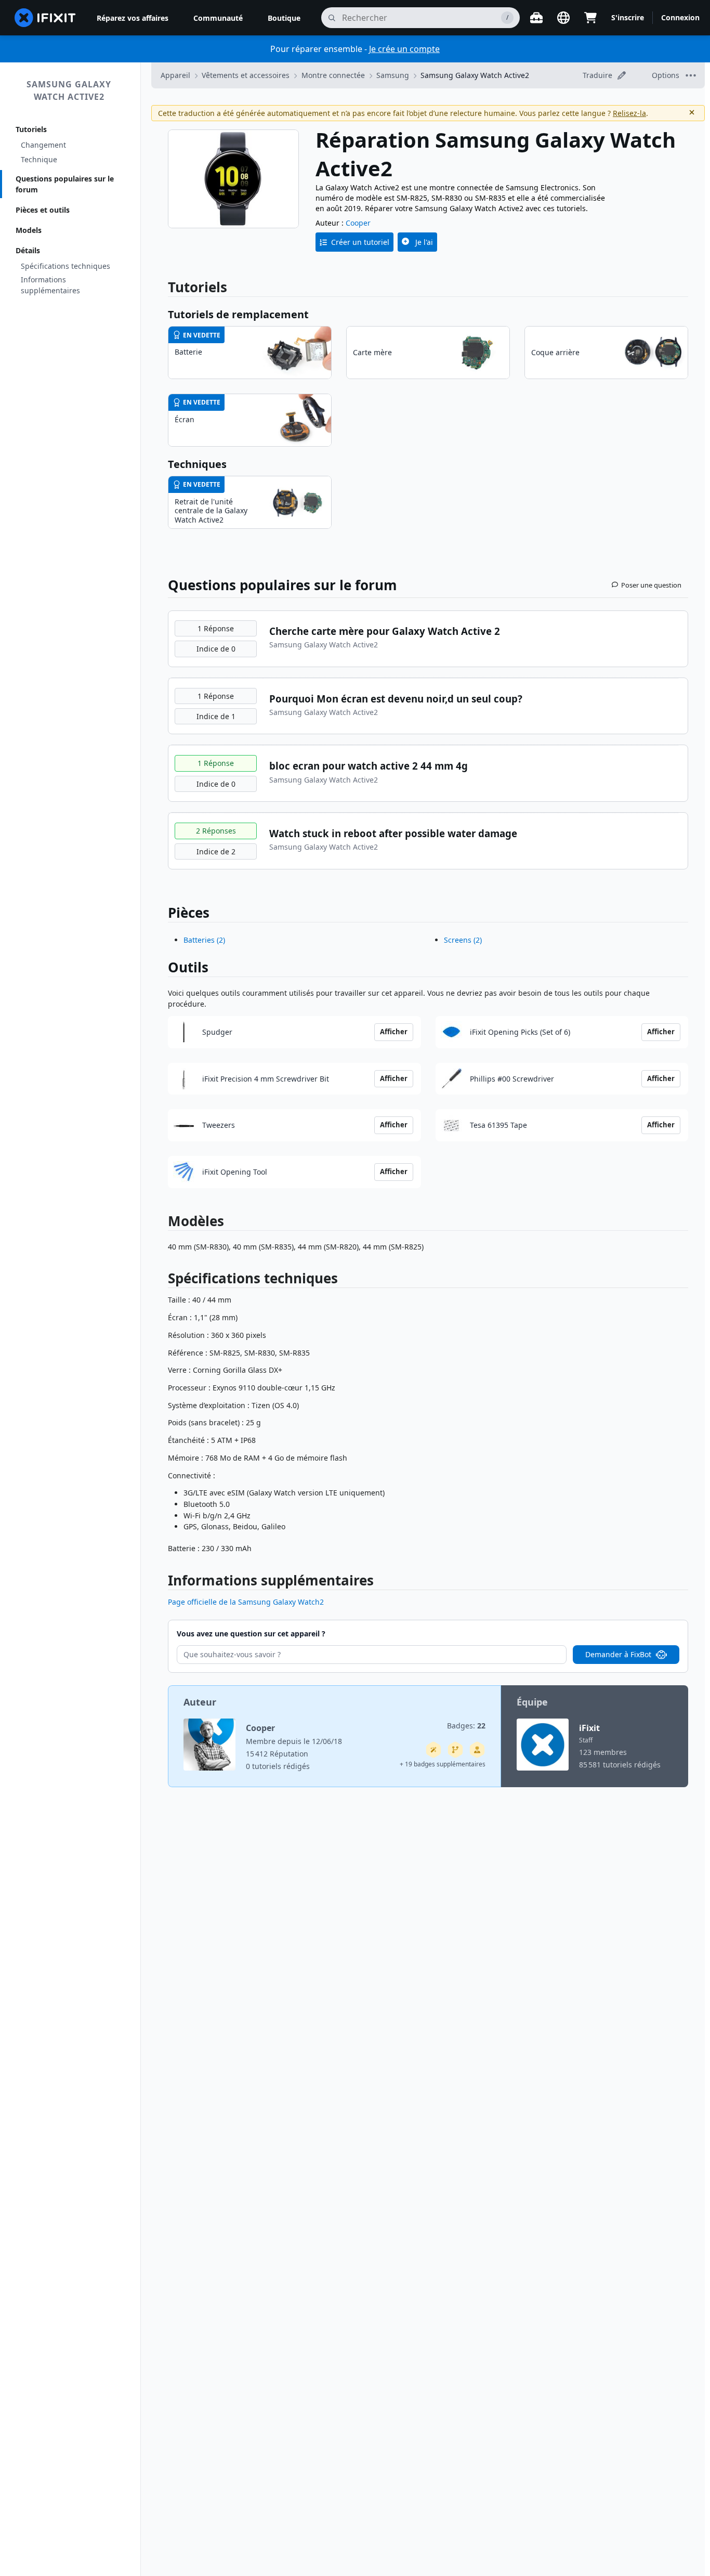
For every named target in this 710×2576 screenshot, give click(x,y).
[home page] (45, 18)
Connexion (680, 17)
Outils (188, 967)
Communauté (218, 18)
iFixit (589, 1728)
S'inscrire (628, 17)
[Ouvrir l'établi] (536, 18)
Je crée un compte (404, 49)
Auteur (200, 1702)
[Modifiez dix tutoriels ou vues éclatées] (477, 1750)
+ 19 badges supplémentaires (443, 1764)
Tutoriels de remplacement (238, 314)
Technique (39, 159)
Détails (28, 250)
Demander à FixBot (618, 1654)
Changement (43, 145)
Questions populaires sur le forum (65, 184)
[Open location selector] (563, 18)
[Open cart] (590, 18)
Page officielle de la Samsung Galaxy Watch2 (246, 1602)
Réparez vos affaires (133, 18)
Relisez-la (629, 113)
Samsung (393, 75)
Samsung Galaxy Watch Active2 (69, 90)
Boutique (284, 18)
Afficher (394, 1032)
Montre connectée (333, 75)
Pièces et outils (43, 210)
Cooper (358, 223)
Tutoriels (31, 129)
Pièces (189, 913)
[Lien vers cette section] (163, 1280)
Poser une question (651, 585)
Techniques (197, 464)
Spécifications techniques (65, 266)
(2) (204, 940)
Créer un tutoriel (360, 242)
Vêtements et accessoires (246, 75)
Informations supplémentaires (50, 285)
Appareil (175, 75)
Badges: (466, 1726)
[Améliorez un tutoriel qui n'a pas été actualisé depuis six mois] (455, 1750)
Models (29, 230)
